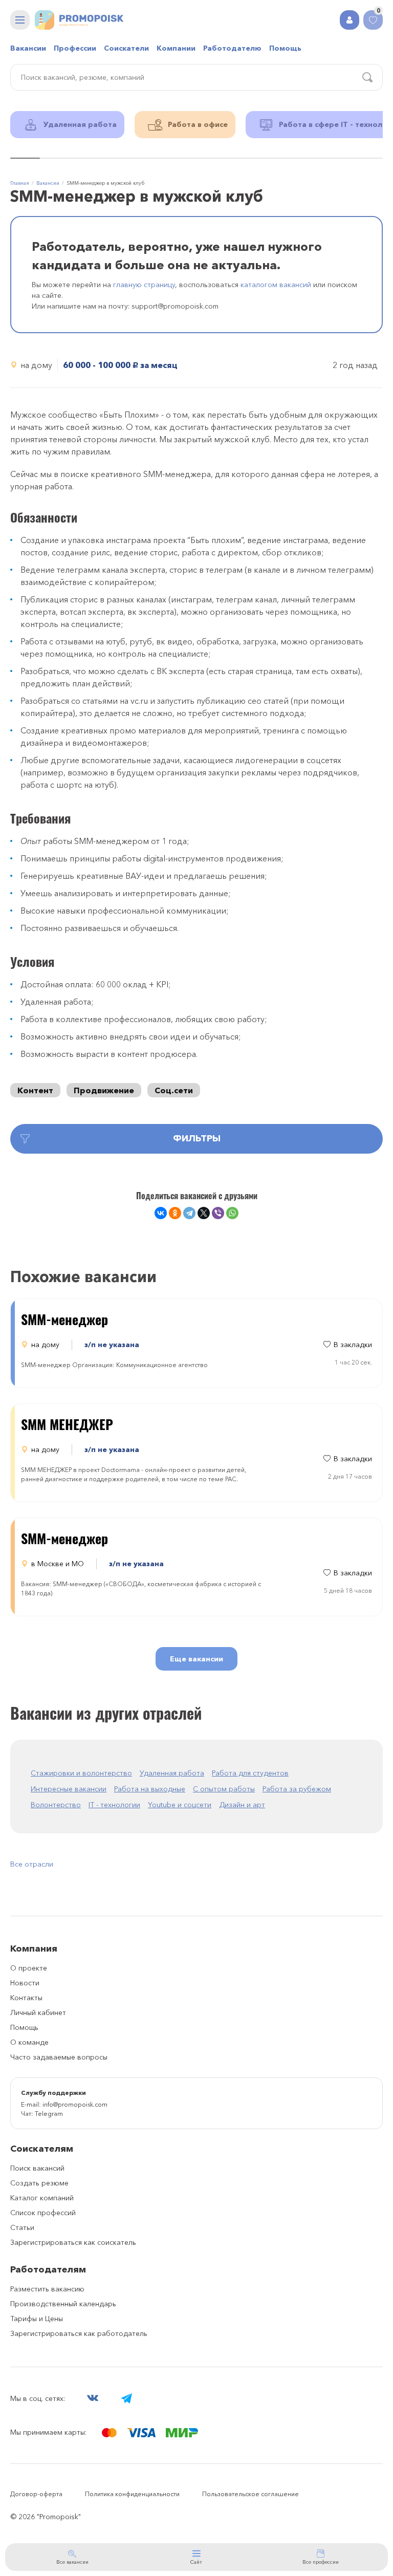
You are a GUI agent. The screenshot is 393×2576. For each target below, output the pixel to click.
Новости (25, 1983)
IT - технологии (114, 1805)
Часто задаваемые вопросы (59, 2057)
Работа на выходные (150, 1789)
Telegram (49, 2114)
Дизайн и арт (242, 1805)
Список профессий (43, 2213)
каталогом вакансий (276, 285)
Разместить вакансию (47, 2289)
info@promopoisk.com (75, 2104)
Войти (350, 20)
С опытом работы (224, 1789)
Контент (35, 1090)
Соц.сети (174, 1090)
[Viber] (218, 1213)
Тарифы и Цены (37, 2319)
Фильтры (197, 1138)
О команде (29, 2042)
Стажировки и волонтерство (81, 1773)
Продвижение (104, 1090)
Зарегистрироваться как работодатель (79, 2333)
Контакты (26, 1998)
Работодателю (232, 48)
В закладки (353, 1345)
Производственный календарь (63, 2304)
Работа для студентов (250, 1773)
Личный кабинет (38, 2012)
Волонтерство (56, 1805)
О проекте (29, 1968)
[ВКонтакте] (161, 1213)
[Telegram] (189, 1213)
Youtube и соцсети (180, 1805)
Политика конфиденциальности (132, 2494)
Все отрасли (32, 1864)
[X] (204, 1213)
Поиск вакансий (37, 2168)
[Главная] (79, 20)
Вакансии (28, 48)
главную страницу (144, 285)
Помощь (285, 48)
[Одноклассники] (175, 1213)
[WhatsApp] (232, 1213)
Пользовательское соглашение (250, 2494)
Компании (176, 48)
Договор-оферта (36, 2494)
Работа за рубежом (297, 1789)
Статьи (22, 2227)
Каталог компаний (42, 2198)
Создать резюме (39, 2183)
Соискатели (126, 48)
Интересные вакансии (69, 1789)
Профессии (75, 48)
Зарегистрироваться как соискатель (73, 2242)
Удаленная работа (172, 1773)
